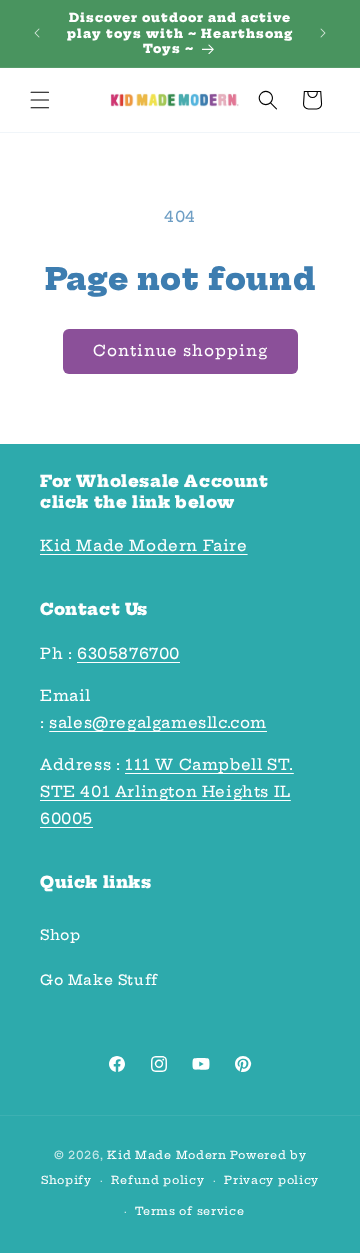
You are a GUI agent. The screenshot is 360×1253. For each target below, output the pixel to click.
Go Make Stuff (99, 980)
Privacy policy (271, 1180)
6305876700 (128, 653)
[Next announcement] (323, 33)
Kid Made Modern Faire (144, 545)
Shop (60, 935)
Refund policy (157, 1180)
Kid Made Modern (167, 1155)
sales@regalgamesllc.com (158, 722)
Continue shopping (180, 350)
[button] (40, 100)
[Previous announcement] (37, 33)
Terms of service (189, 1211)
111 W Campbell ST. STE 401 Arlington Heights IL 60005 (167, 791)
